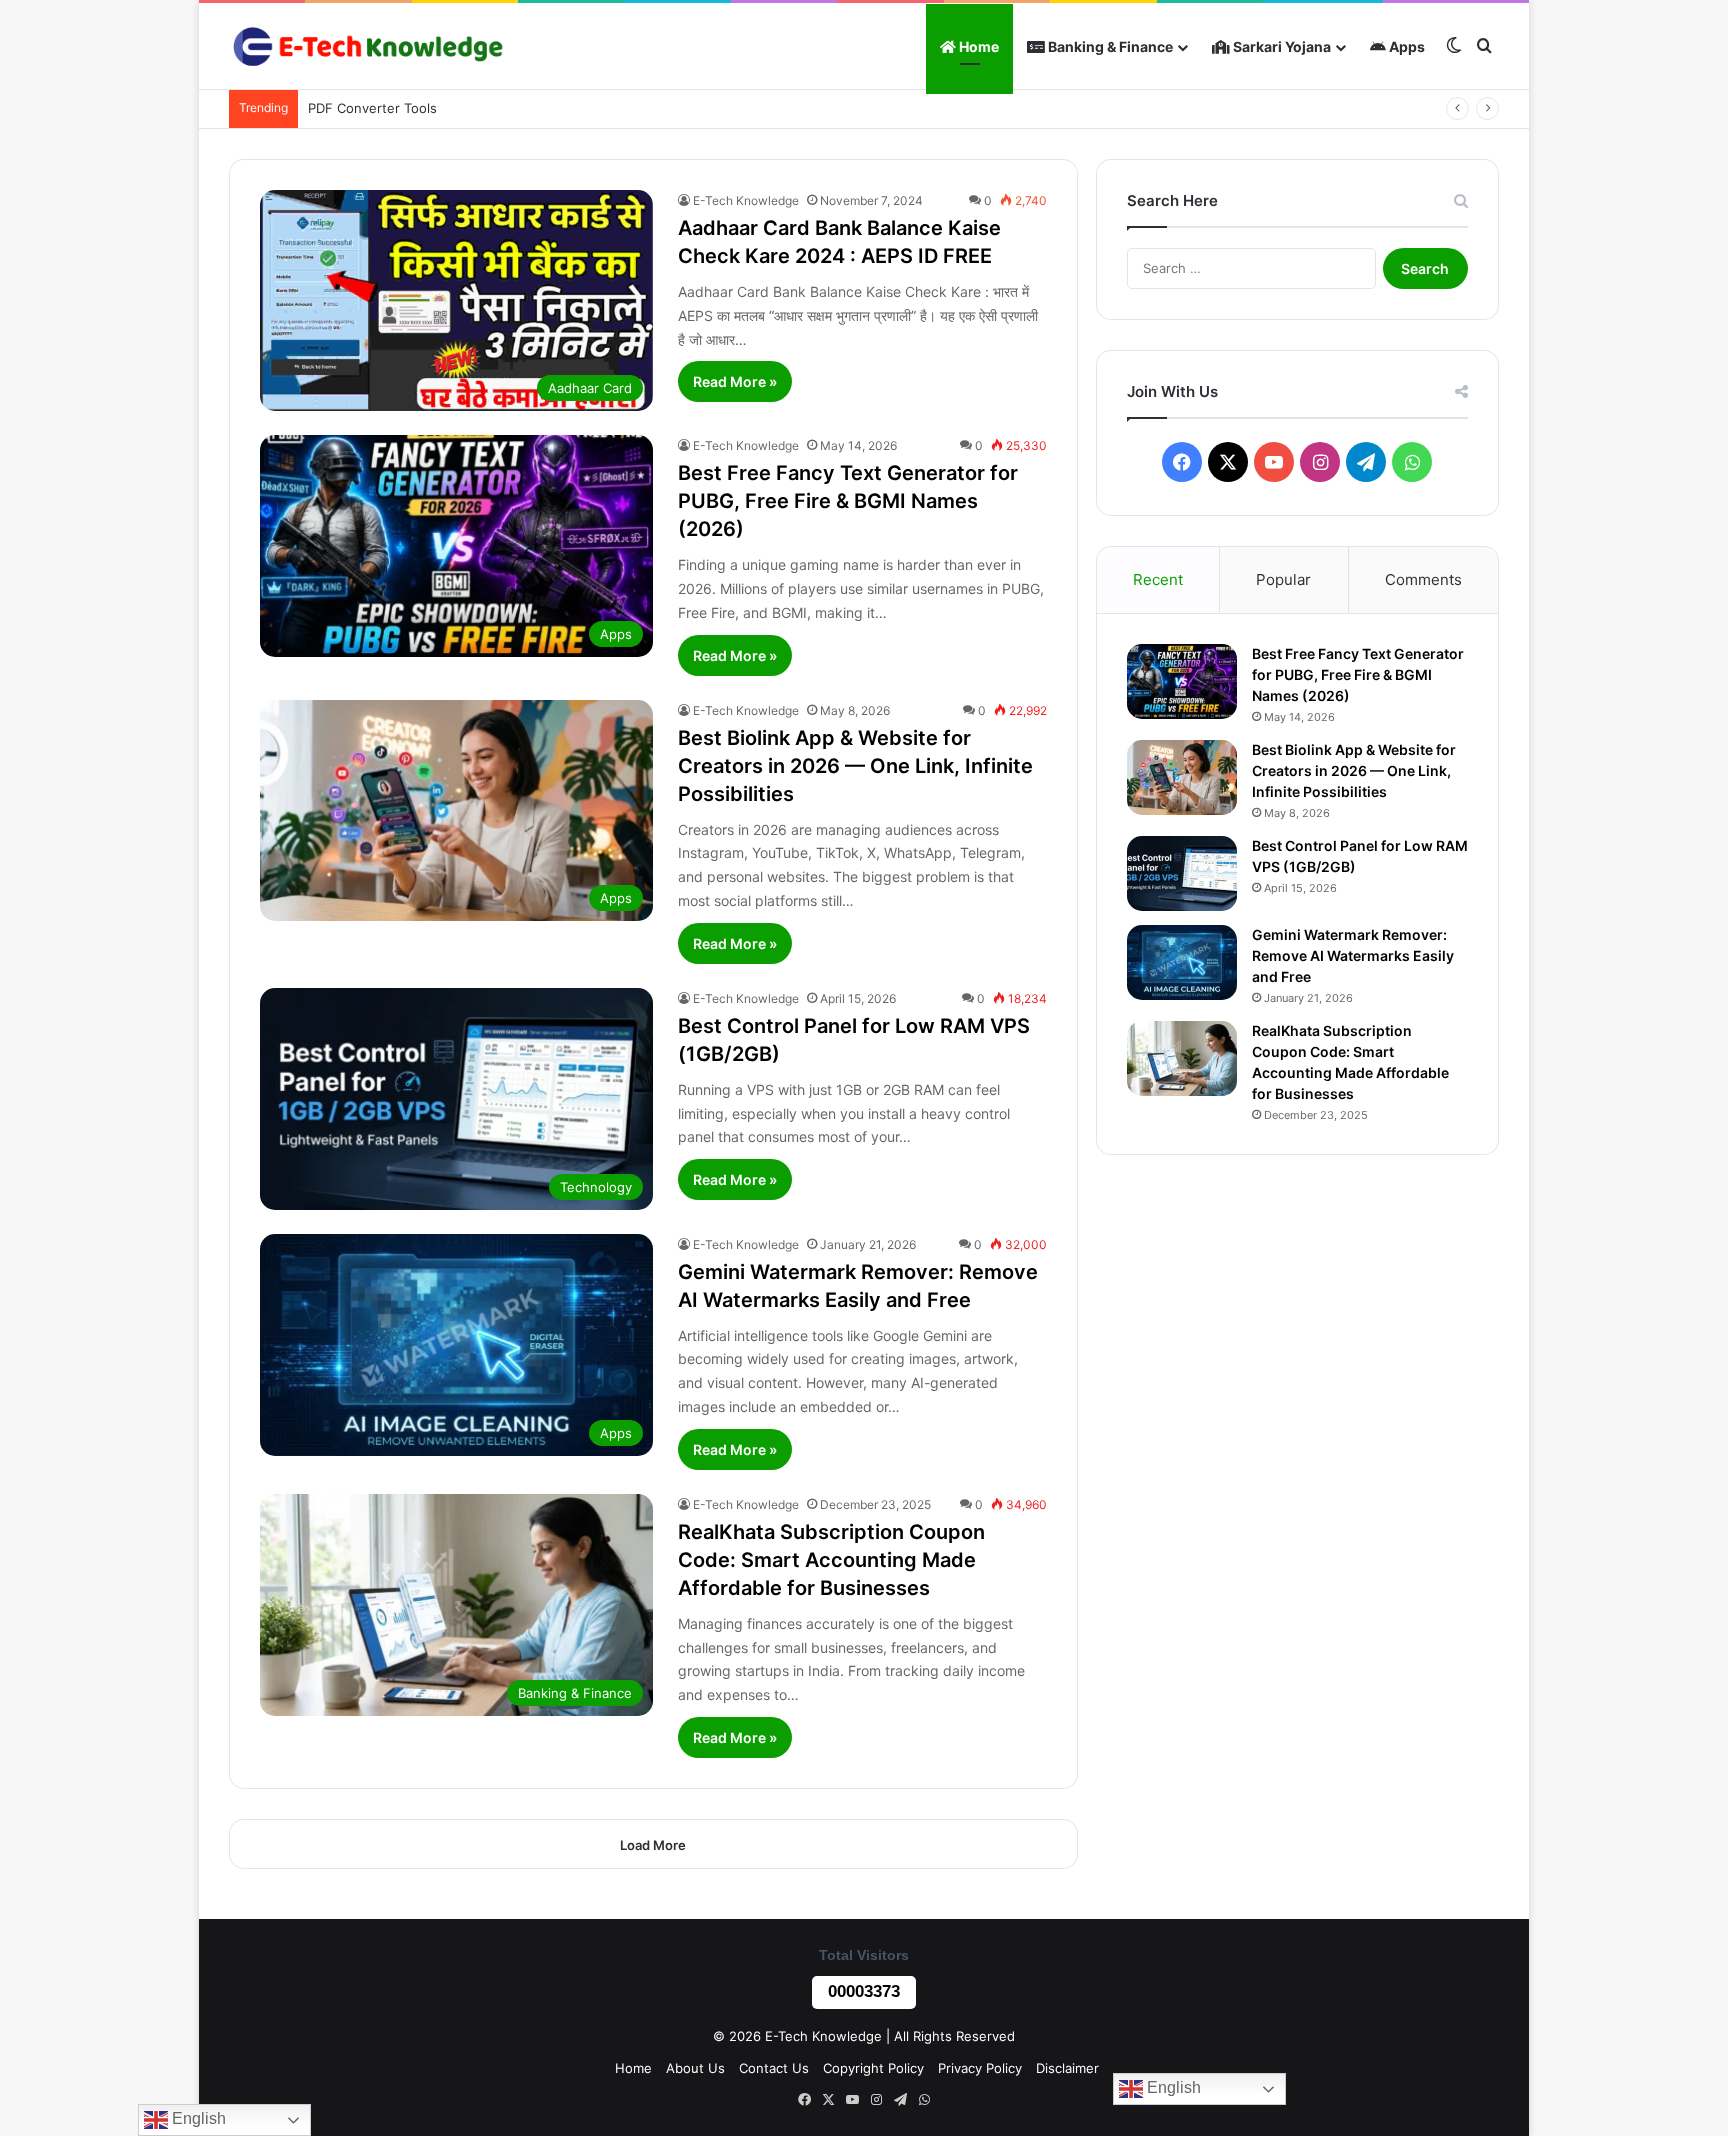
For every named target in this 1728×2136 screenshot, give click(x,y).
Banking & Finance (1109, 46)
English (1172, 2087)
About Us (695, 2068)
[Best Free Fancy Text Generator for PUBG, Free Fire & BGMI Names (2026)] (1182, 681)
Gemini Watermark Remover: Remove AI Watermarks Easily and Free (1353, 955)
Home (977, 46)
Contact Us (774, 2068)
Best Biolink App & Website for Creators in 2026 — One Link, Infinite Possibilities (855, 766)
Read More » (735, 381)
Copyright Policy (873, 2068)
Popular (1283, 579)
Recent (1158, 579)
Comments (1423, 579)
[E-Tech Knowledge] (367, 46)
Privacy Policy (980, 2068)
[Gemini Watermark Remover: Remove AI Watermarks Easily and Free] (1182, 962)
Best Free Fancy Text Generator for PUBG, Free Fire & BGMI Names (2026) (848, 501)
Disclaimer (1067, 2068)
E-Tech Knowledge (746, 200)
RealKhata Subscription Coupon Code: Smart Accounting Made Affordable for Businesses (831, 1560)
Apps (1405, 46)
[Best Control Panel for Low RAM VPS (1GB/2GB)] (1182, 873)
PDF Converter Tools (372, 108)
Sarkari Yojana (1280, 46)
